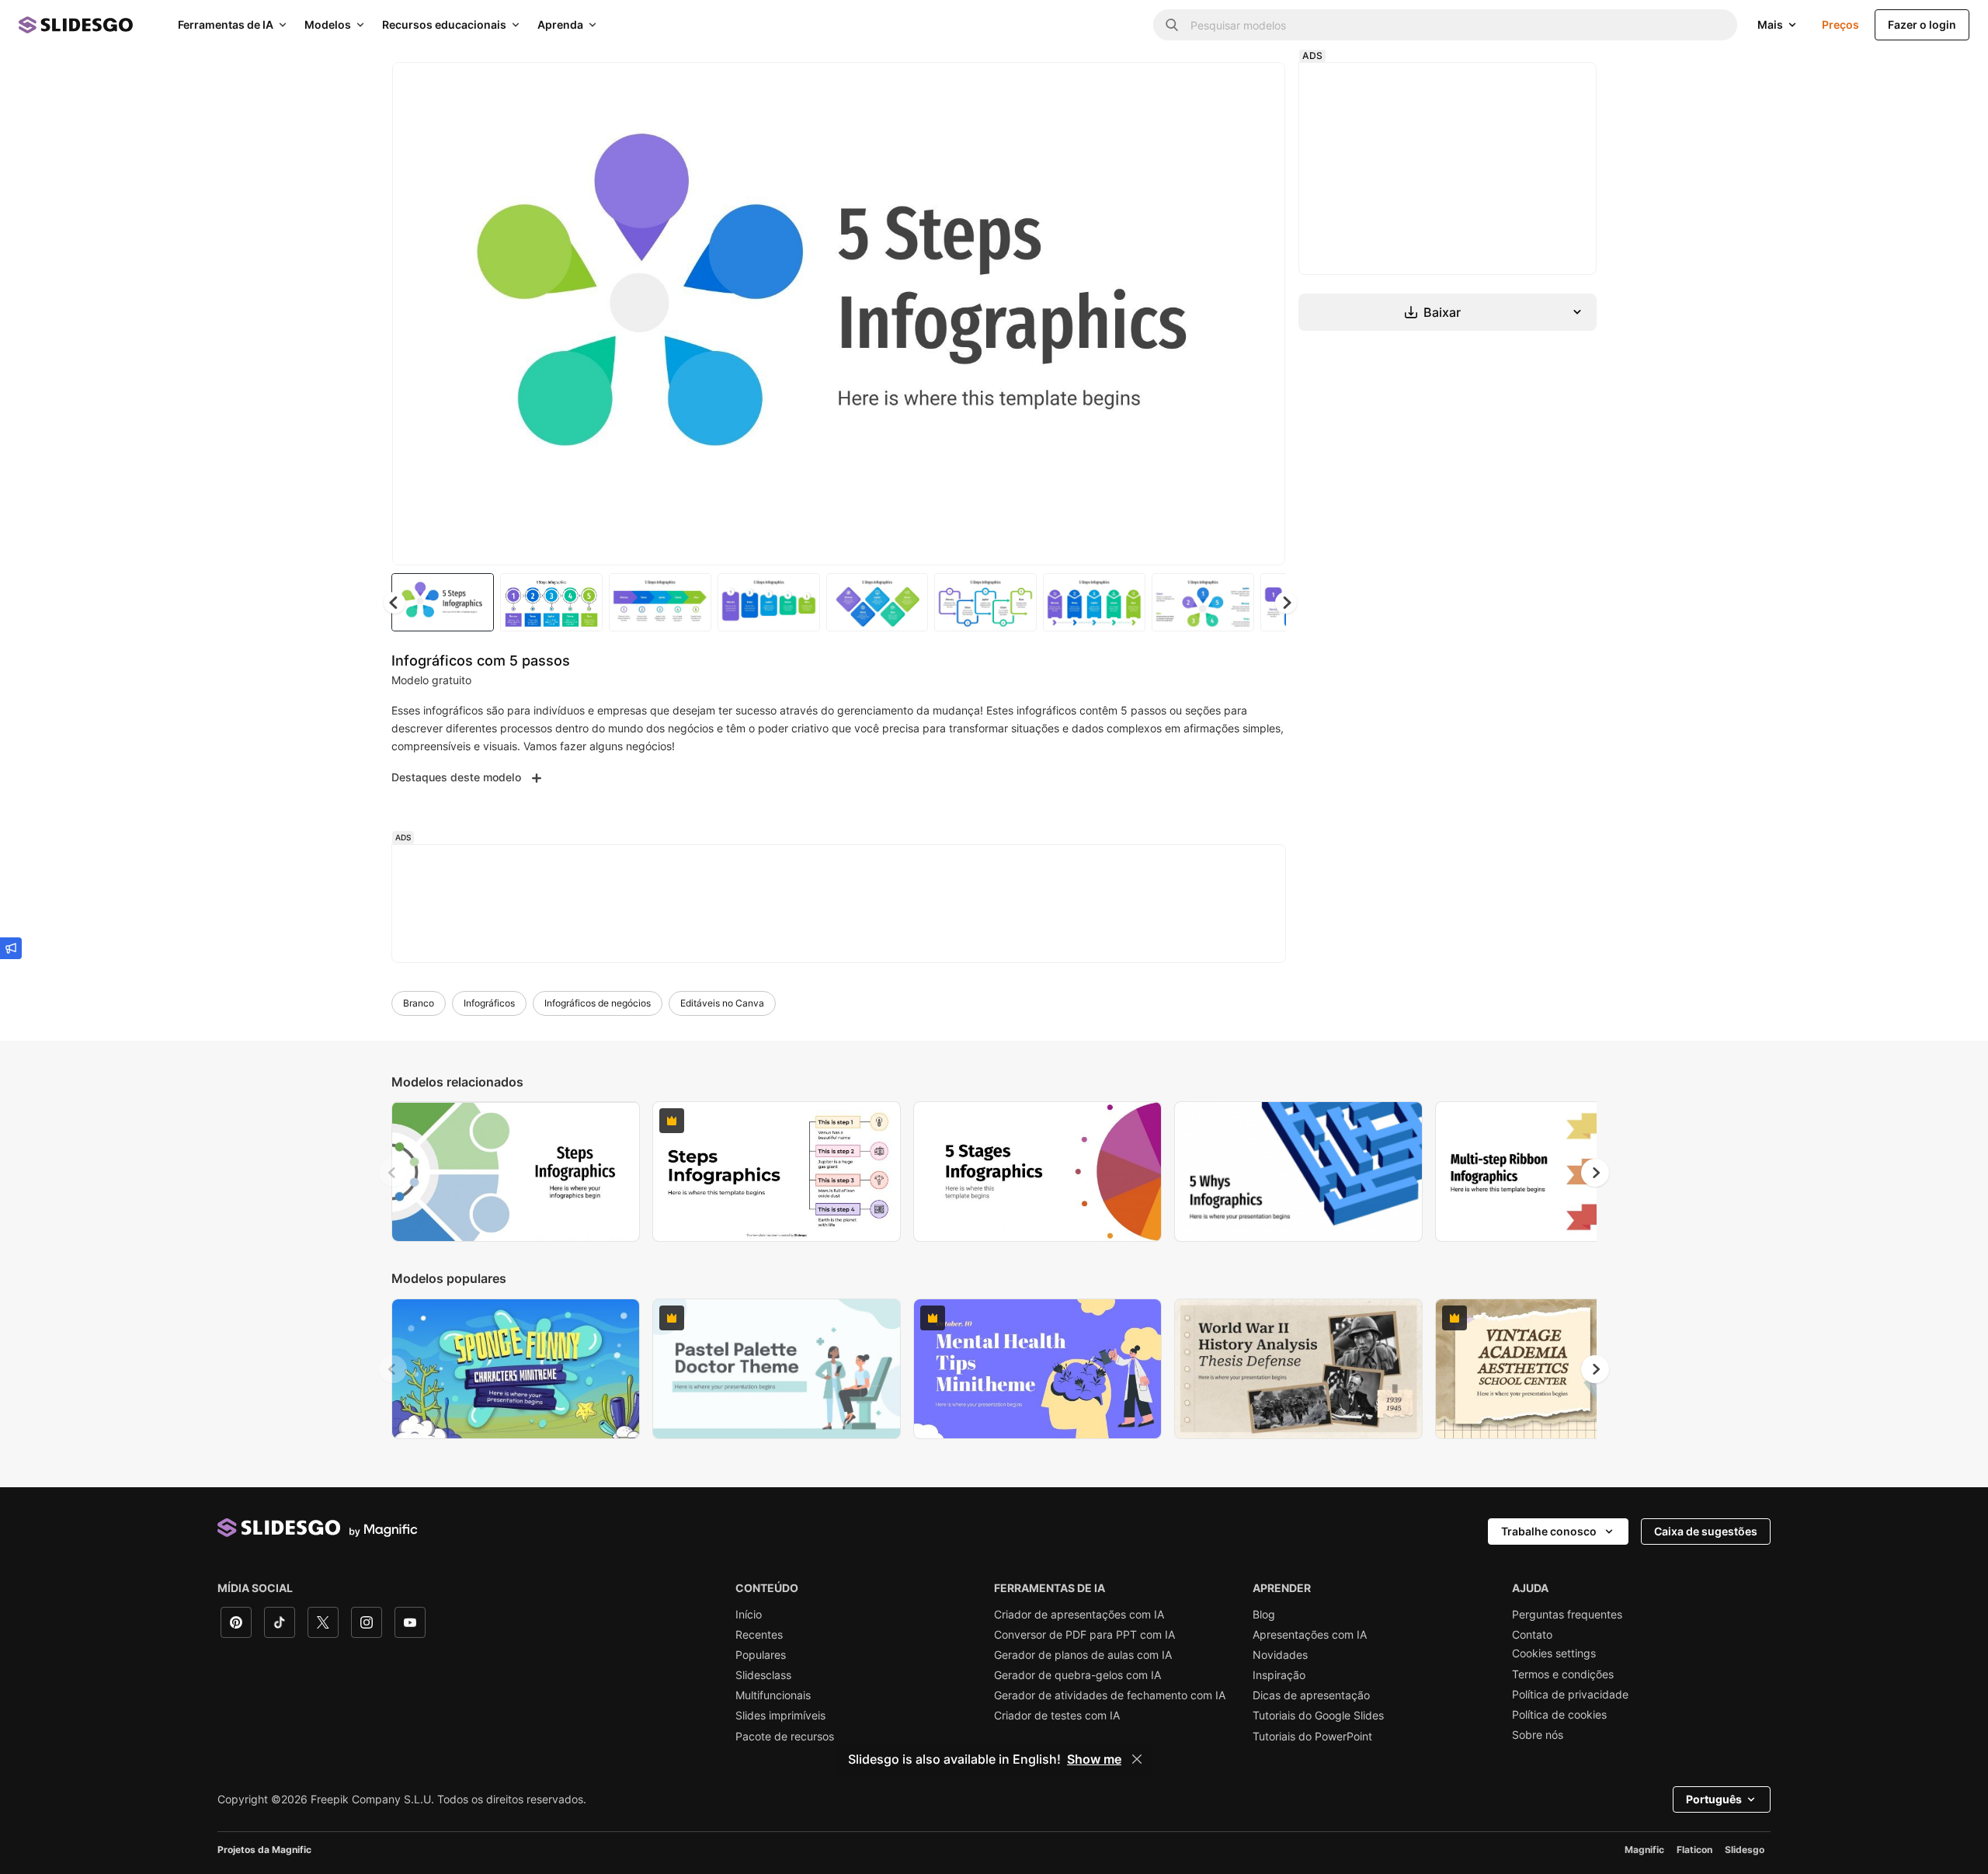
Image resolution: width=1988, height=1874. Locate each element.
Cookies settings (1554, 1653)
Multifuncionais (773, 1695)
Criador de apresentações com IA (1079, 1615)
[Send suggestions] (11, 948)
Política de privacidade (1570, 1695)
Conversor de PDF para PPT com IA (1084, 1635)
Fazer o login (1922, 24)
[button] (1286, 603)
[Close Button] (1137, 1759)
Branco (419, 1003)
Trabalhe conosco (1549, 1531)
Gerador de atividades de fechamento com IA (1110, 1695)
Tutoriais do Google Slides (1318, 1716)
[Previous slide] (393, 1173)
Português (1714, 1799)
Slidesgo (1745, 1850)
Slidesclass (763, 1675)
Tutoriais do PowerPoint (1312, 1737)
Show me (1094, 1759)
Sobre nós (1538, 1735)
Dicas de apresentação (1311, 1695)
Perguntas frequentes (1567, 1615)
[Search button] (1172, 25)
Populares (761, 1655)
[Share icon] (1259, 87)
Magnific (1644, 1850)
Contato (1532, 1635)
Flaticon (1694, 1850)
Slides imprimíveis (780, 1716)
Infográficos (489, 1003)
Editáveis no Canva (722, 1003)
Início (749, 1615)
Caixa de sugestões (1706, 1531)
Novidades (1280, 1655)
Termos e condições (1563, 1674)
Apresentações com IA (1310, 1635)
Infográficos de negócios (598, 1003)
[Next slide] (1262, 314)
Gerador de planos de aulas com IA (1083, 1655)
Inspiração (1279, 1675)
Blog (1264, 1615)
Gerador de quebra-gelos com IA (1077, 1675)
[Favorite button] (1218, 87)
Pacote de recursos (785, 1737)
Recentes (759, 1635)
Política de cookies (1559, 1715)
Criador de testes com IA (1057, 1716)
